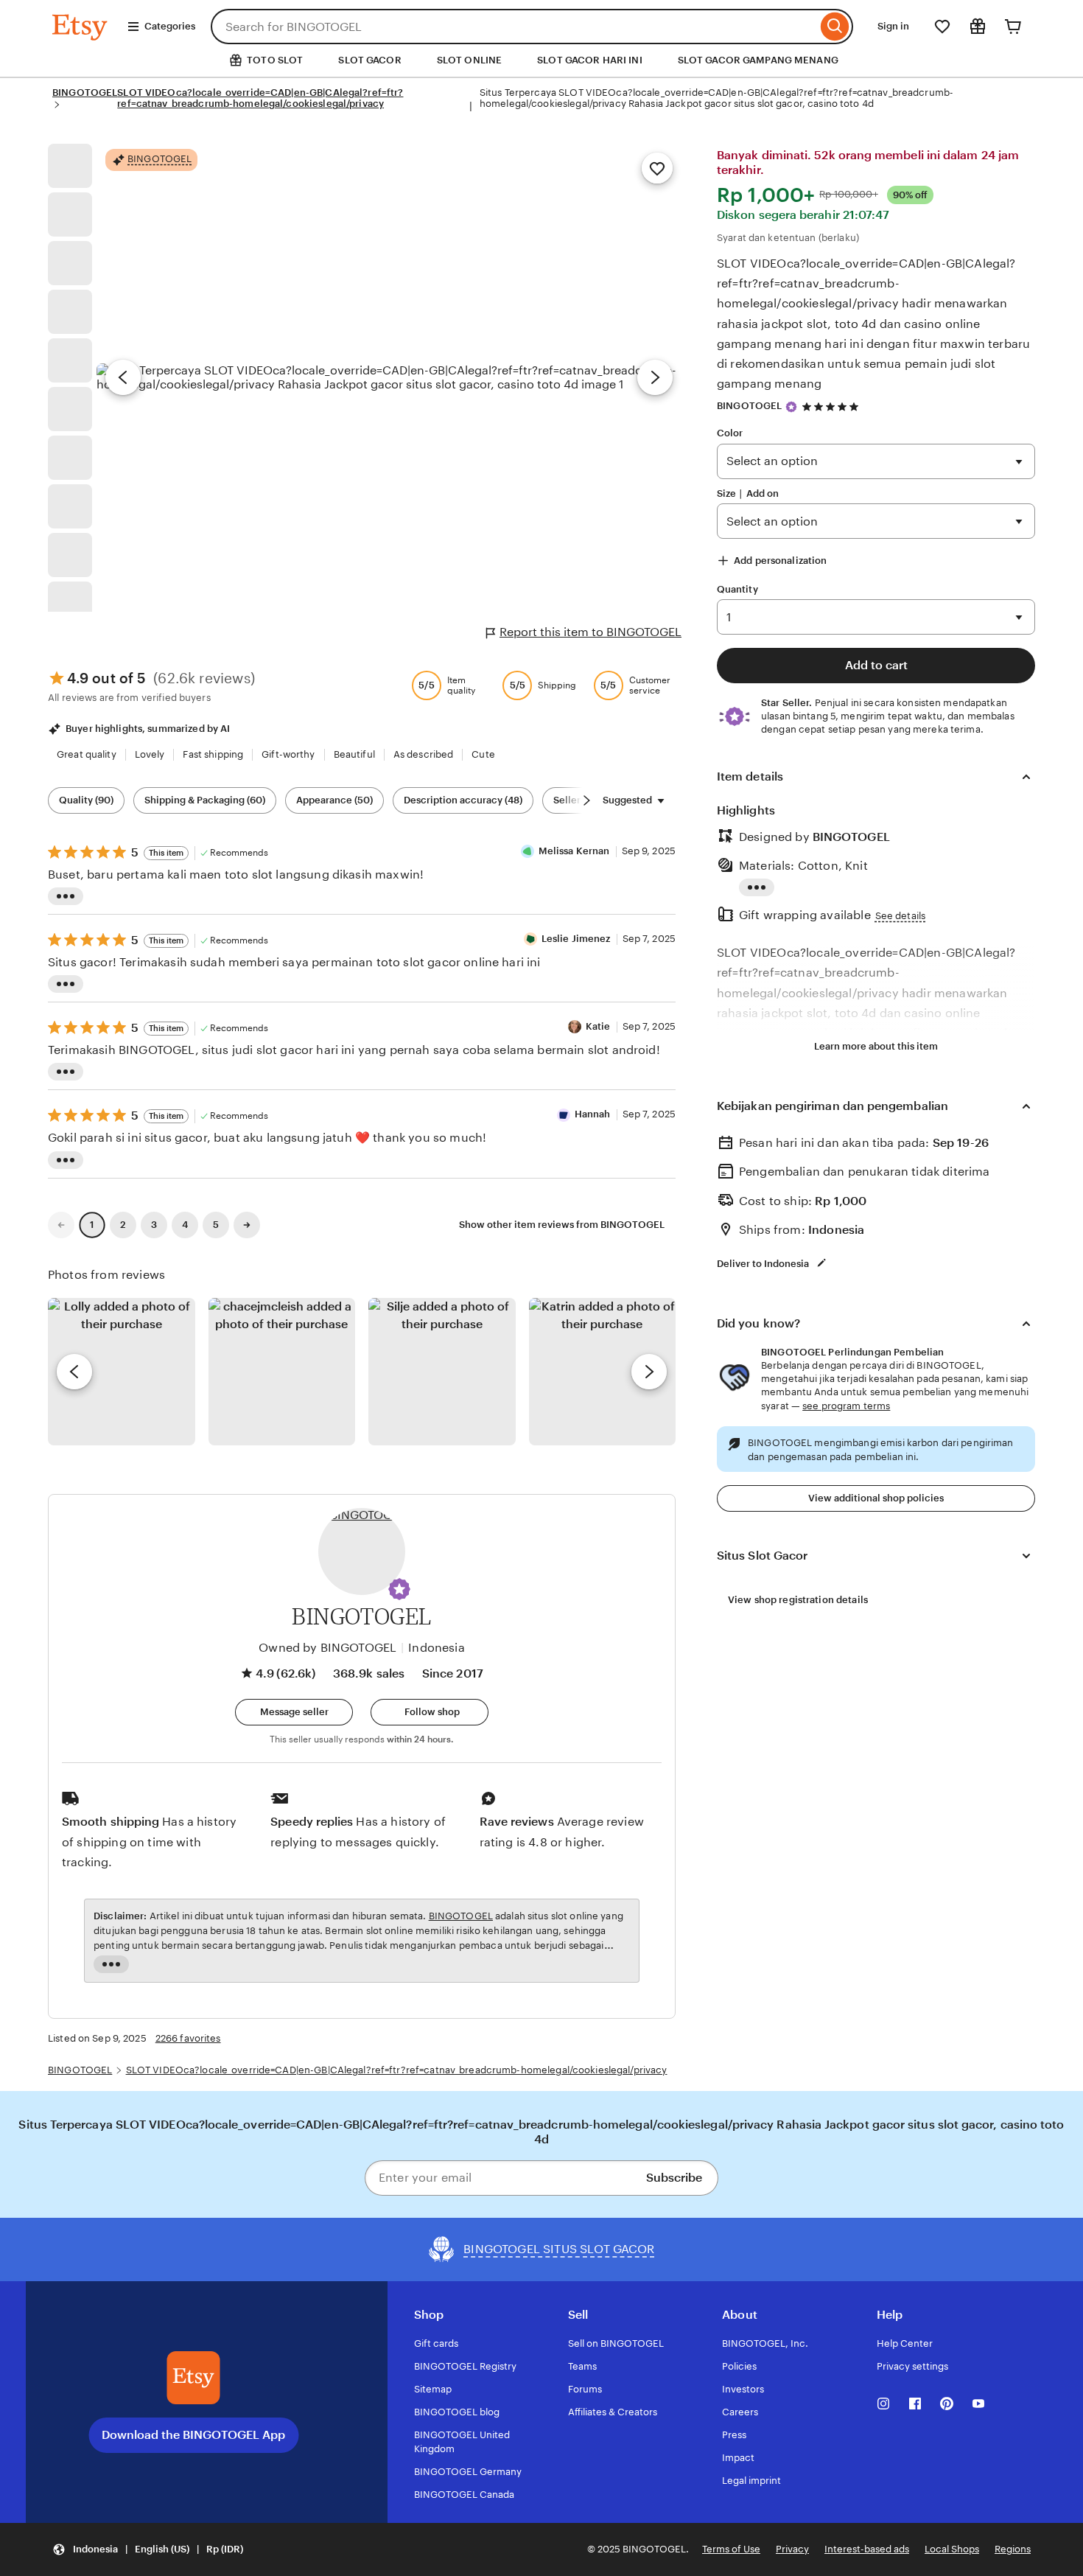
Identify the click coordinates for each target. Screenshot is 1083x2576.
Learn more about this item (876, 1046)
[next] (649, 1372)
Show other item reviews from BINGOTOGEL (562, 1225)
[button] (399, 1589)
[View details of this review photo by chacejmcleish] (282, 1372)
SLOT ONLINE (469, 60)
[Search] (835, 27)
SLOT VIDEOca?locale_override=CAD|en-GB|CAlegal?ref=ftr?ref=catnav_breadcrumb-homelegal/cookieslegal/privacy (260, 98)
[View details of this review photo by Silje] (442, 1372)
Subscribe (674, 2178)
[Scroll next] (586, 800)
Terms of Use (731, 2549)
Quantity (737, 589)
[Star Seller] (791, 407)
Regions (1013, 2549)
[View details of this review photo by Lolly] (122, 1372)
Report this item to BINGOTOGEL (590, 632)
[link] (61, 1225)
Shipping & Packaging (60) (205, 800)
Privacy (792, 2549)
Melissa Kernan (574, 851)
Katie (598, 1026)
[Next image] (655, 377)
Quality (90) (86, 800)
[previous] (74, 1372)
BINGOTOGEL (85, 93)
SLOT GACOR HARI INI (589, 60)
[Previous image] (123, 377)
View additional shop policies (876, 1498)
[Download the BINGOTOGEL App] (194, 2378)
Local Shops (952, 2549)
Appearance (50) (334, 800)
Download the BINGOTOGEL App (193, 2435)
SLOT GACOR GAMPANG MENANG (758, 60)
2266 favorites (188, 2038)
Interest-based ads (867, 2549)
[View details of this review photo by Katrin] (603, 1372)
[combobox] (514, 27)
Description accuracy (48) (463, 800)
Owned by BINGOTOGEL (327, 1648)
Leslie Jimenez (576, 939)
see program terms (846, 1406)
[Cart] (1013, 27)
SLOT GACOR (369, 60)
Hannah (593, 1114)
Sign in (893, 26)
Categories (170, 26)
